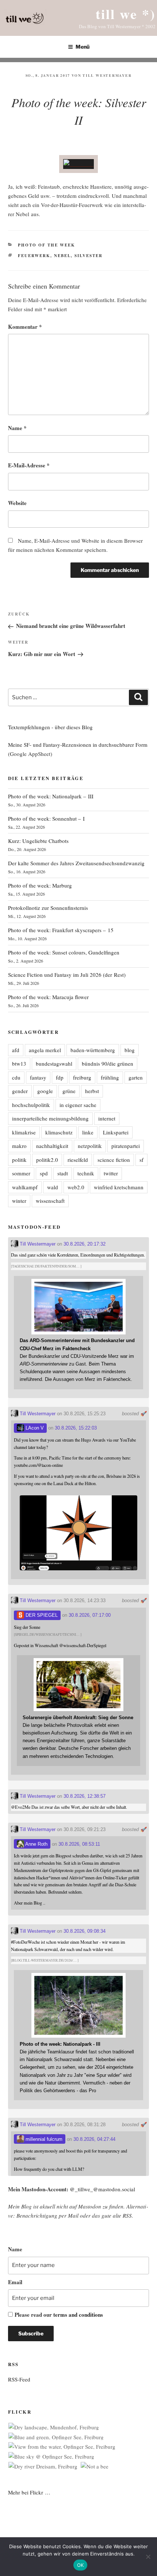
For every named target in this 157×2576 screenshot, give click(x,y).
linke (88, 1132)
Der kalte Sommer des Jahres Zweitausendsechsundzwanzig (76, 863)
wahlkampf (25, 1187)
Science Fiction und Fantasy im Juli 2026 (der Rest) (67, 975)
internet (107, 1118)
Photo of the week (47, 245)
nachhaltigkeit (52, 1146)
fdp (60, 1077)
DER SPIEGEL (41, 1615)
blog (130, 1050)
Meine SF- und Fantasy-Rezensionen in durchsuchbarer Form (78, 745)
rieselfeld (78, 1160)
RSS (127, 2215)
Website (17, 503)
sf (141, 1160)
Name (17, 428)
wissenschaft (50, 1201)
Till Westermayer (107, 75)
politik (19, 1160)
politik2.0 (47, 1160)
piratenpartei (126, 1146)
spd (44, 1173)
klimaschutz (59, 1132)
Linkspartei (116, 1132)
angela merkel (45, 1050)
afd (16, 1050)
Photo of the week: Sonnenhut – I (46, 818)
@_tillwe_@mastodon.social (102, 2189)
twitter (111, 1173)
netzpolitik (90, 1146)
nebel (62, 256)
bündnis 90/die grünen (108, 1063)
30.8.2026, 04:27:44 (94, 2139)
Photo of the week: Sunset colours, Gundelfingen (64, 952)
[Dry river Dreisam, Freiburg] (43, 2466)
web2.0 (76, 1187)
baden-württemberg (93, 1050)
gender (20, 1091)
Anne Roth (36, 1844)
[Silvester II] (78, 164)
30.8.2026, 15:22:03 (76, 1428)
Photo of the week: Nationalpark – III (51, 796)
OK (81, 2565)
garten (136, 1077)
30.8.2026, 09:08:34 (85, 1931)
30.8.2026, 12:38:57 (85, 1796)
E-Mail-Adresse (29, 465)
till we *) (126, 14)
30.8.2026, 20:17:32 (85, 1244)
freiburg (82, 1077)
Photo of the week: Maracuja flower (48, 997)
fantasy (38, 1077)
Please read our (59, 2315)
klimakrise (24, 1132)
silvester (89, 256)
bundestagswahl (54, 1063)
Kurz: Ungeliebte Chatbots (38, 841)
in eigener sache (78, 1105)
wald (53, 1187)
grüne (69, 1091)
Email (15, 2282)
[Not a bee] (95, 2466)
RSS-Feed (19, 2379)
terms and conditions (78, 2315)
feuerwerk (34, 256)
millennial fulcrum (43, 2139)
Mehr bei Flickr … (29, 2492)
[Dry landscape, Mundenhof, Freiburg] (54, 2427)
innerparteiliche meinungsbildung (50, 1118)
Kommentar (25, 327)
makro (19, 1146)
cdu (16, 1077)
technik (86, 1173)
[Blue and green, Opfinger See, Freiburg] (56, 2437)
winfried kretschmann (119, 1187)
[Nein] (148, 2557)
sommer (21, 1173)
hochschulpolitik (31, 1105)
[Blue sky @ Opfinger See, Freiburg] (51, 2457)
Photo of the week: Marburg (40, 885)
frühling (110, 1077)
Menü (83, 47)
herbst (92, 1091)
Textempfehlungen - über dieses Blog (50, 727)
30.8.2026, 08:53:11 (79, 1844)
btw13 (19, 1063)
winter (19, 1201)
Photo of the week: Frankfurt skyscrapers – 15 (61, 930)
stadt (63, 1173)
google (45, 1091)
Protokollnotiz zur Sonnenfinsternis (48, 908)
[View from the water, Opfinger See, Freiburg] (62, 2447)
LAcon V (34, 1428)
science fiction (114, 1160)
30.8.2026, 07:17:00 (90, 1615)
